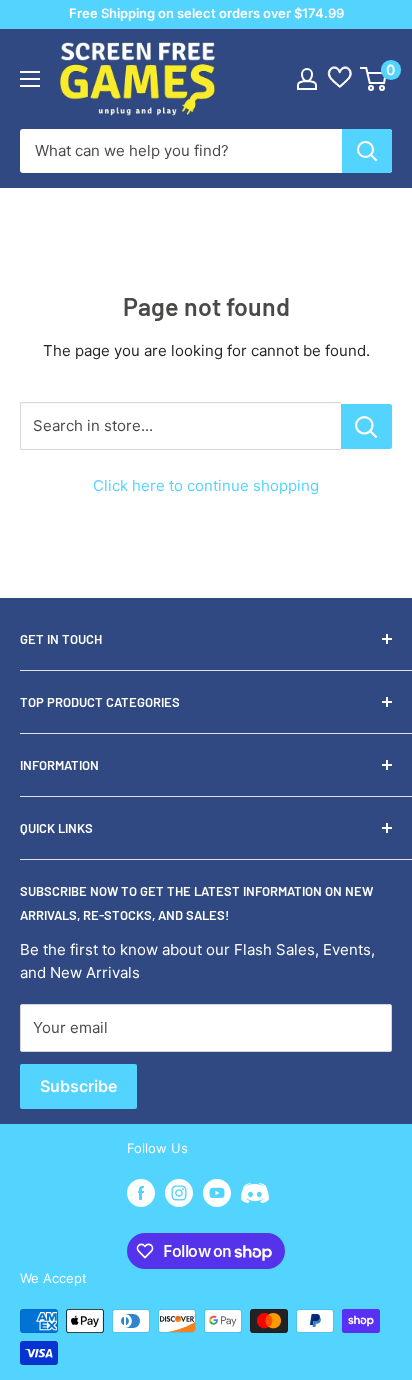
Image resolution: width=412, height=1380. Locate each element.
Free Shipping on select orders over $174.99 (206, 13)
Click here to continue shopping (206, 485)
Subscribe (78, 1086)
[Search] (367, 151)
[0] (374, 79)
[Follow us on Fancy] (255, 1196)
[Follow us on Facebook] (141, 1193)
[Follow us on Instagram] (179, 1193)
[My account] (307, 79)
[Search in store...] (366, 426)
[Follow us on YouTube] (217, 1193)
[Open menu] (30, 79)
